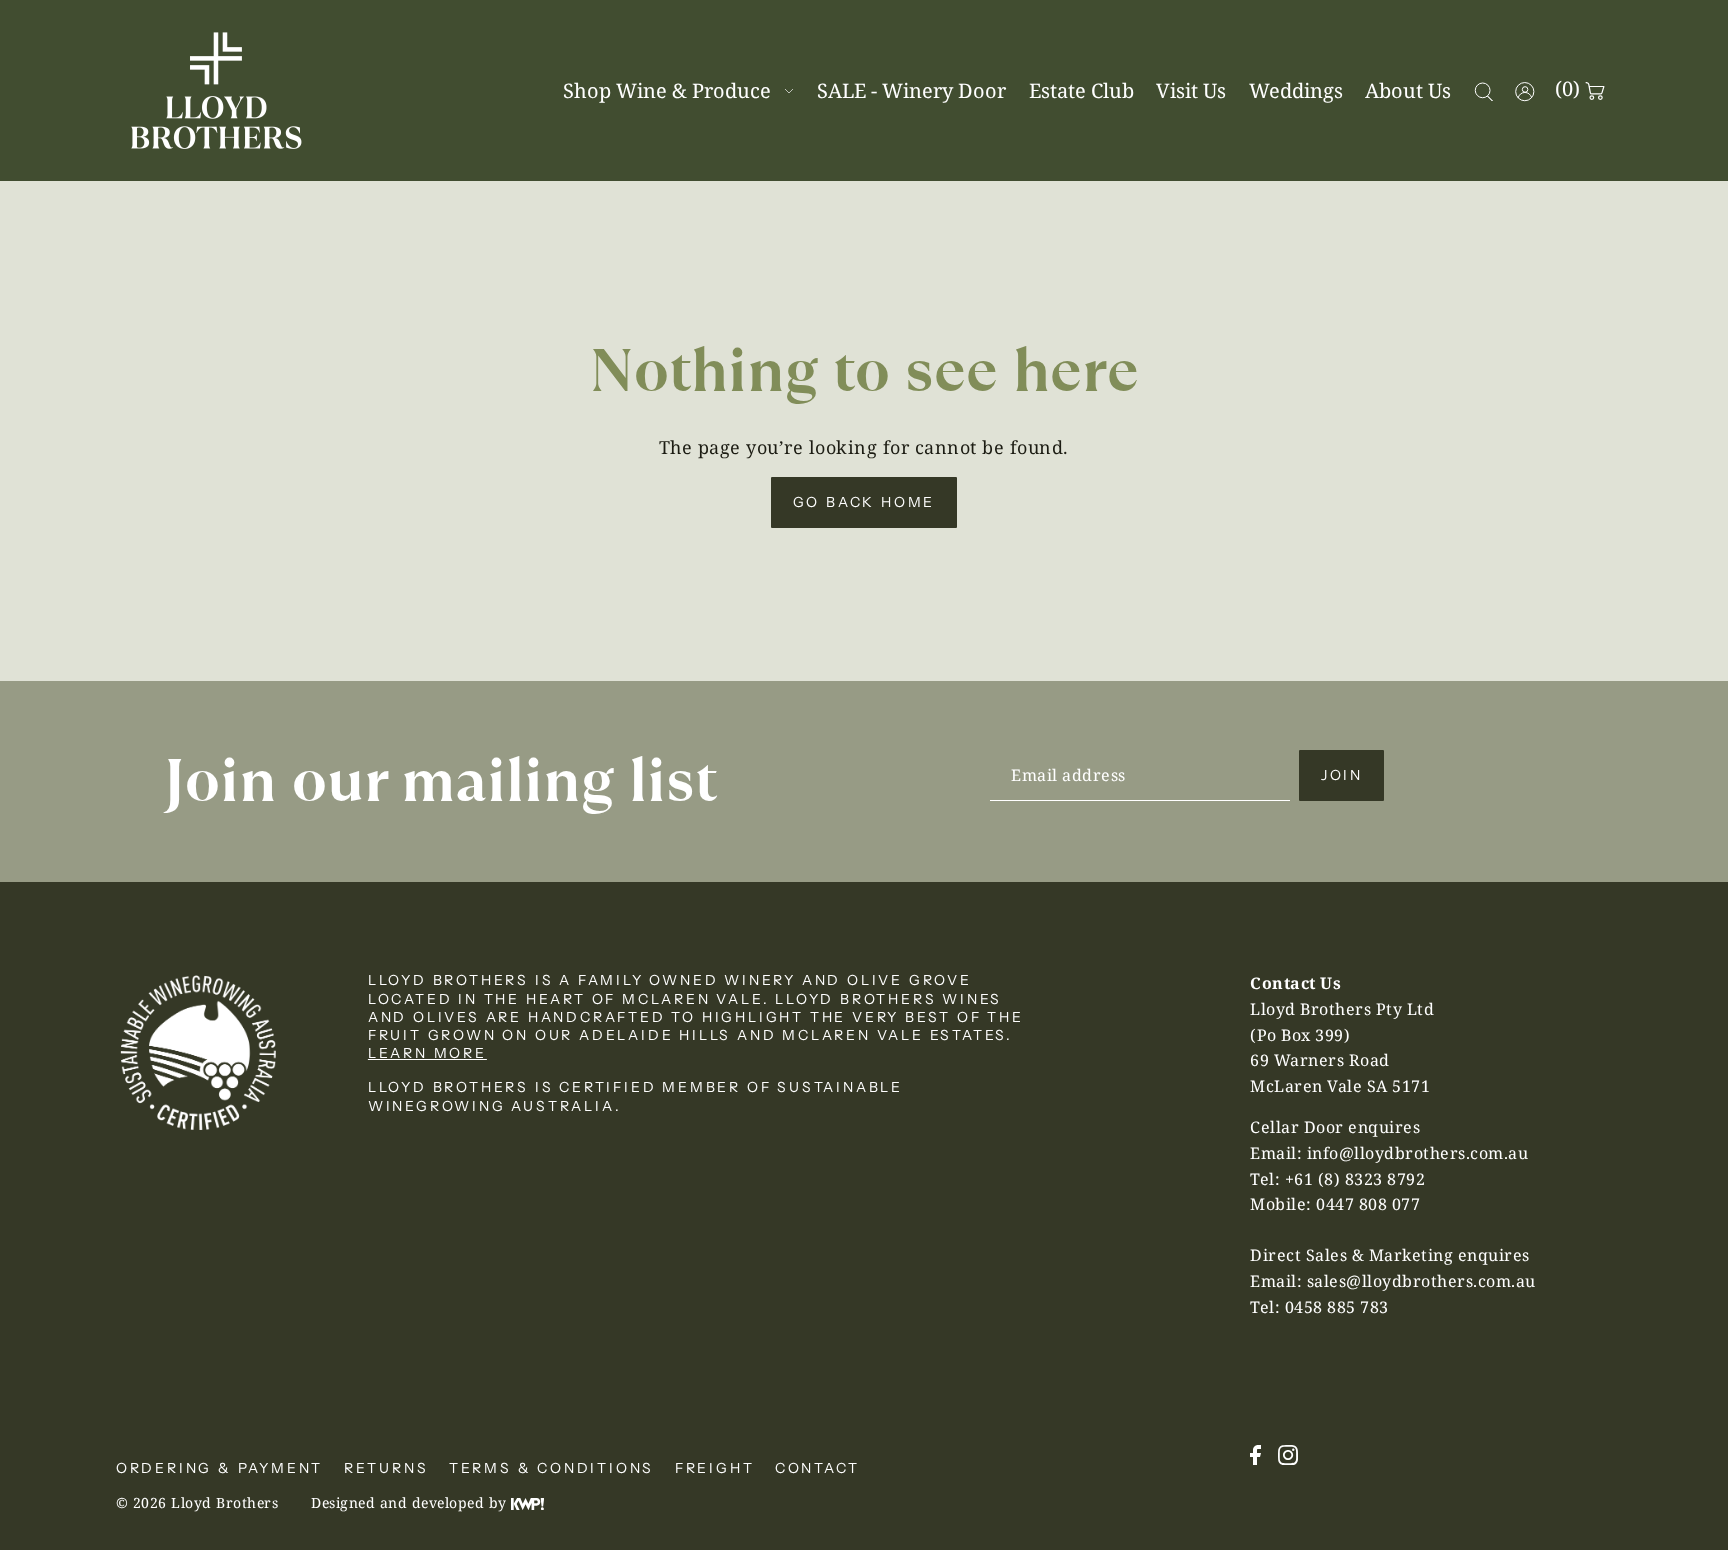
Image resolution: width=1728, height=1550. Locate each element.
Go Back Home (864, 502)
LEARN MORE (427, 1053)
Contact (817, 1468)
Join (1342, 775)
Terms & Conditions (551, 1468)
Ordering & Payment (219, 1468)
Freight (715, 1468)
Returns (386, 1468)
